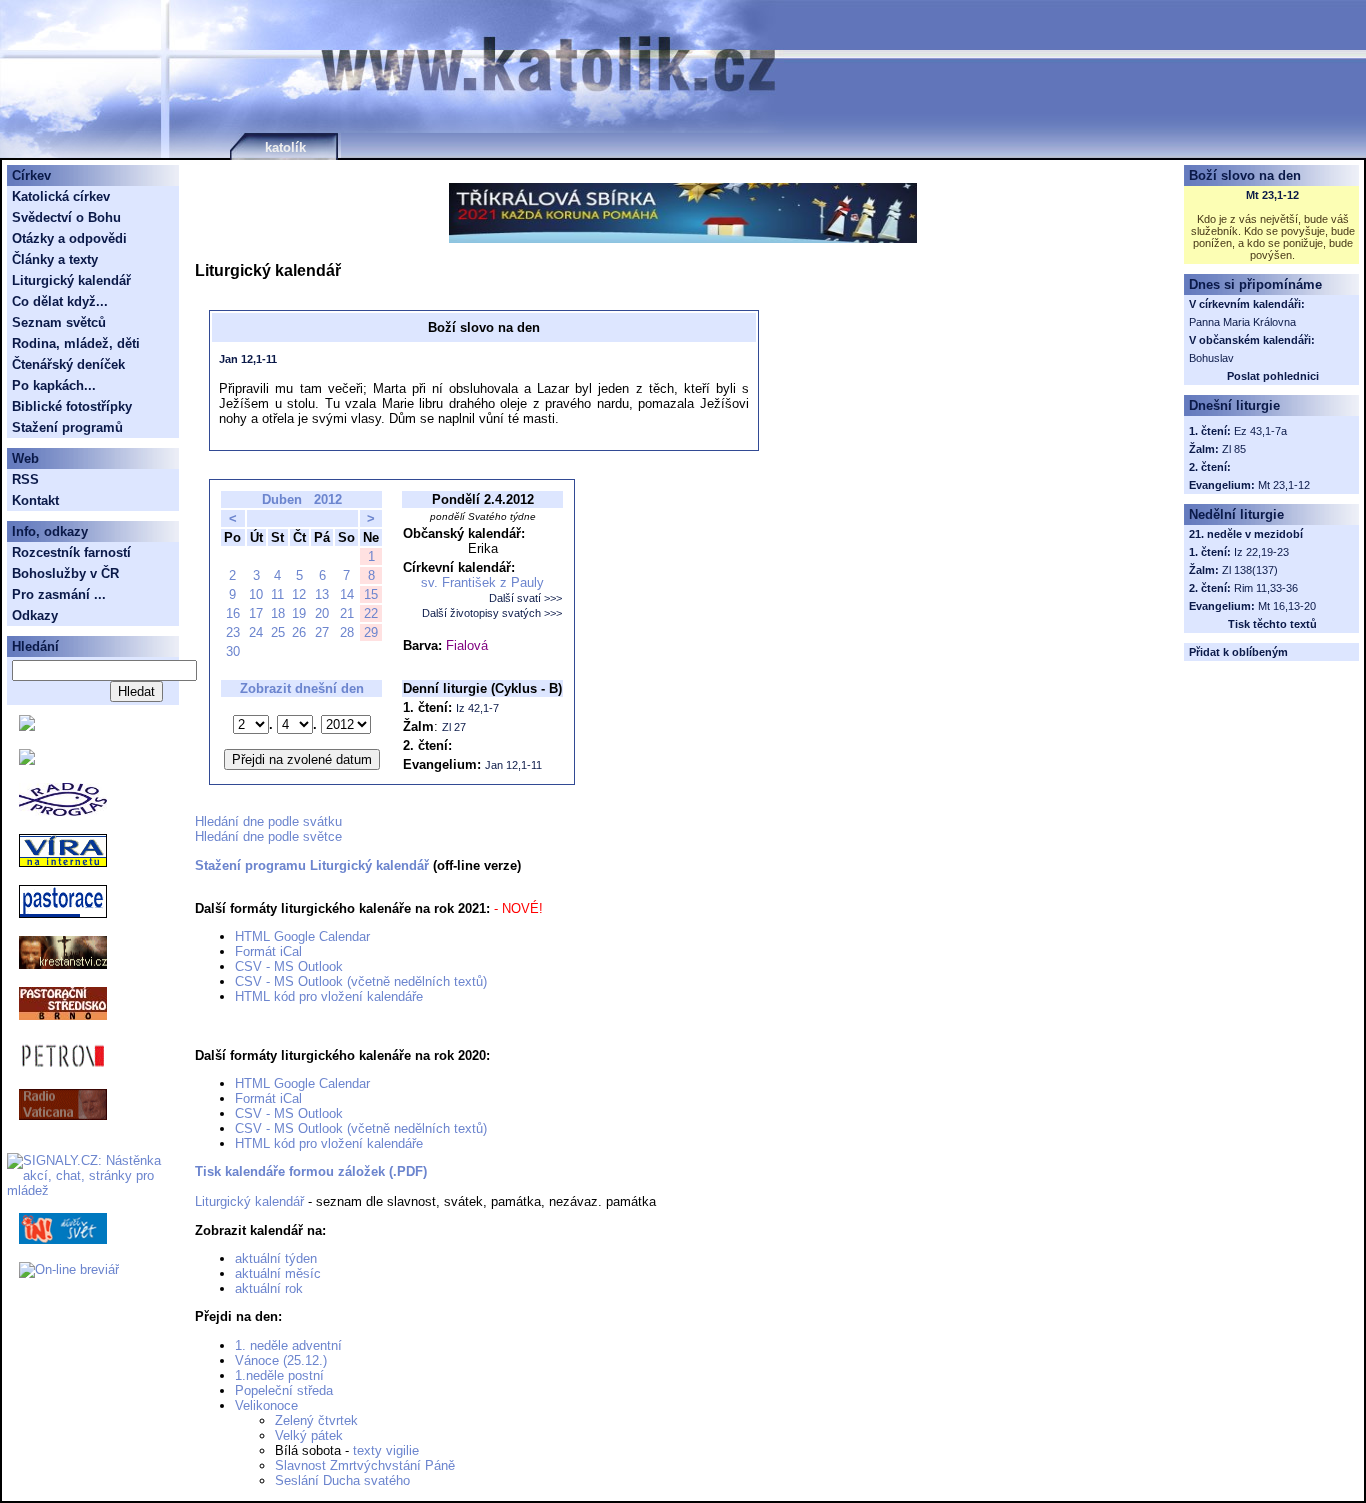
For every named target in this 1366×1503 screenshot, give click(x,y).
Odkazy (35, 615)
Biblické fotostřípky (72, 406)
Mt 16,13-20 (1287, 606)
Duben (282, 499)
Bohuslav (1211, 358)
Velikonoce (266, 1405)
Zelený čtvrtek (316, 1420)
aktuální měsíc (278, 1273)
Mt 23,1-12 (1272, 195)
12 (299, 594)
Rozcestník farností (71, 552)
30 (233, 651)
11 (277, 594)
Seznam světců (59, 322)
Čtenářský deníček (68, 364)
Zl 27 (454, 727)
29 (371, 632)
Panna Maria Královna (1242, 322)
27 (322, 632)
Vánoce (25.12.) (281, 1360)
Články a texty (55, 259)
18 (278, 613)
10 (256, 594)
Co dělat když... (60, 301)
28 (347, 632)
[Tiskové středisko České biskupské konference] (27, 760)
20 (322, 613)
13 (322, 594)
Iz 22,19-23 (1261, 552)
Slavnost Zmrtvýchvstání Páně (365, 1465)
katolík (285, 147)
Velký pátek (309, 1435)
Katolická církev (61, 196)
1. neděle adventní (288, 1345)
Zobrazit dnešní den (302, 688)
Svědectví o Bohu (66, 217)
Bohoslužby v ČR (65, 573)
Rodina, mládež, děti (76, 343)
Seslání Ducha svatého (342, 1480)
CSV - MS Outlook (289, 966)
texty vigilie (386, 1450)
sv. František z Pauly (482, 582)
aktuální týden (276, 1258)
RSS (25, 479)
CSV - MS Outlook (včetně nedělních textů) (361, 981)
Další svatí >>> (525, 598)
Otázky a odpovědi (69, 238)
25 (278, 632)
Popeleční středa (284, 1390)
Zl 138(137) (1250, 570)
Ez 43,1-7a (1260, 431)
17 (256, 613)
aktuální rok (269, 1288)
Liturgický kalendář (249, 1201)
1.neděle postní (279, 1375)
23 (233, 632)
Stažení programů (67, 427)
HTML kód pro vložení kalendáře (329, 996)
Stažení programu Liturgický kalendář (312, 865)
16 (233, 613)
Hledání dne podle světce (268, 836)
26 (299, 632)
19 (299, 613)
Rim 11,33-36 (1266, 588)
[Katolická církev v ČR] (27, 726)
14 (347, 594)
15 (371, 594)
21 (347, 613)
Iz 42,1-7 (477, 708)
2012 (328, 499)
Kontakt (35, 500)
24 (256, 632)
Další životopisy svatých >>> (492, 613)
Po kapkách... (54, 385)
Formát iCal (268, 951)
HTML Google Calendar (302, 936)
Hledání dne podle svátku (268, 821)
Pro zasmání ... (59, 594)
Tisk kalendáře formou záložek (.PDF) (311, 1171)
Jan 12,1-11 (248, 359)
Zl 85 (1234, 449)
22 (371, 613)
